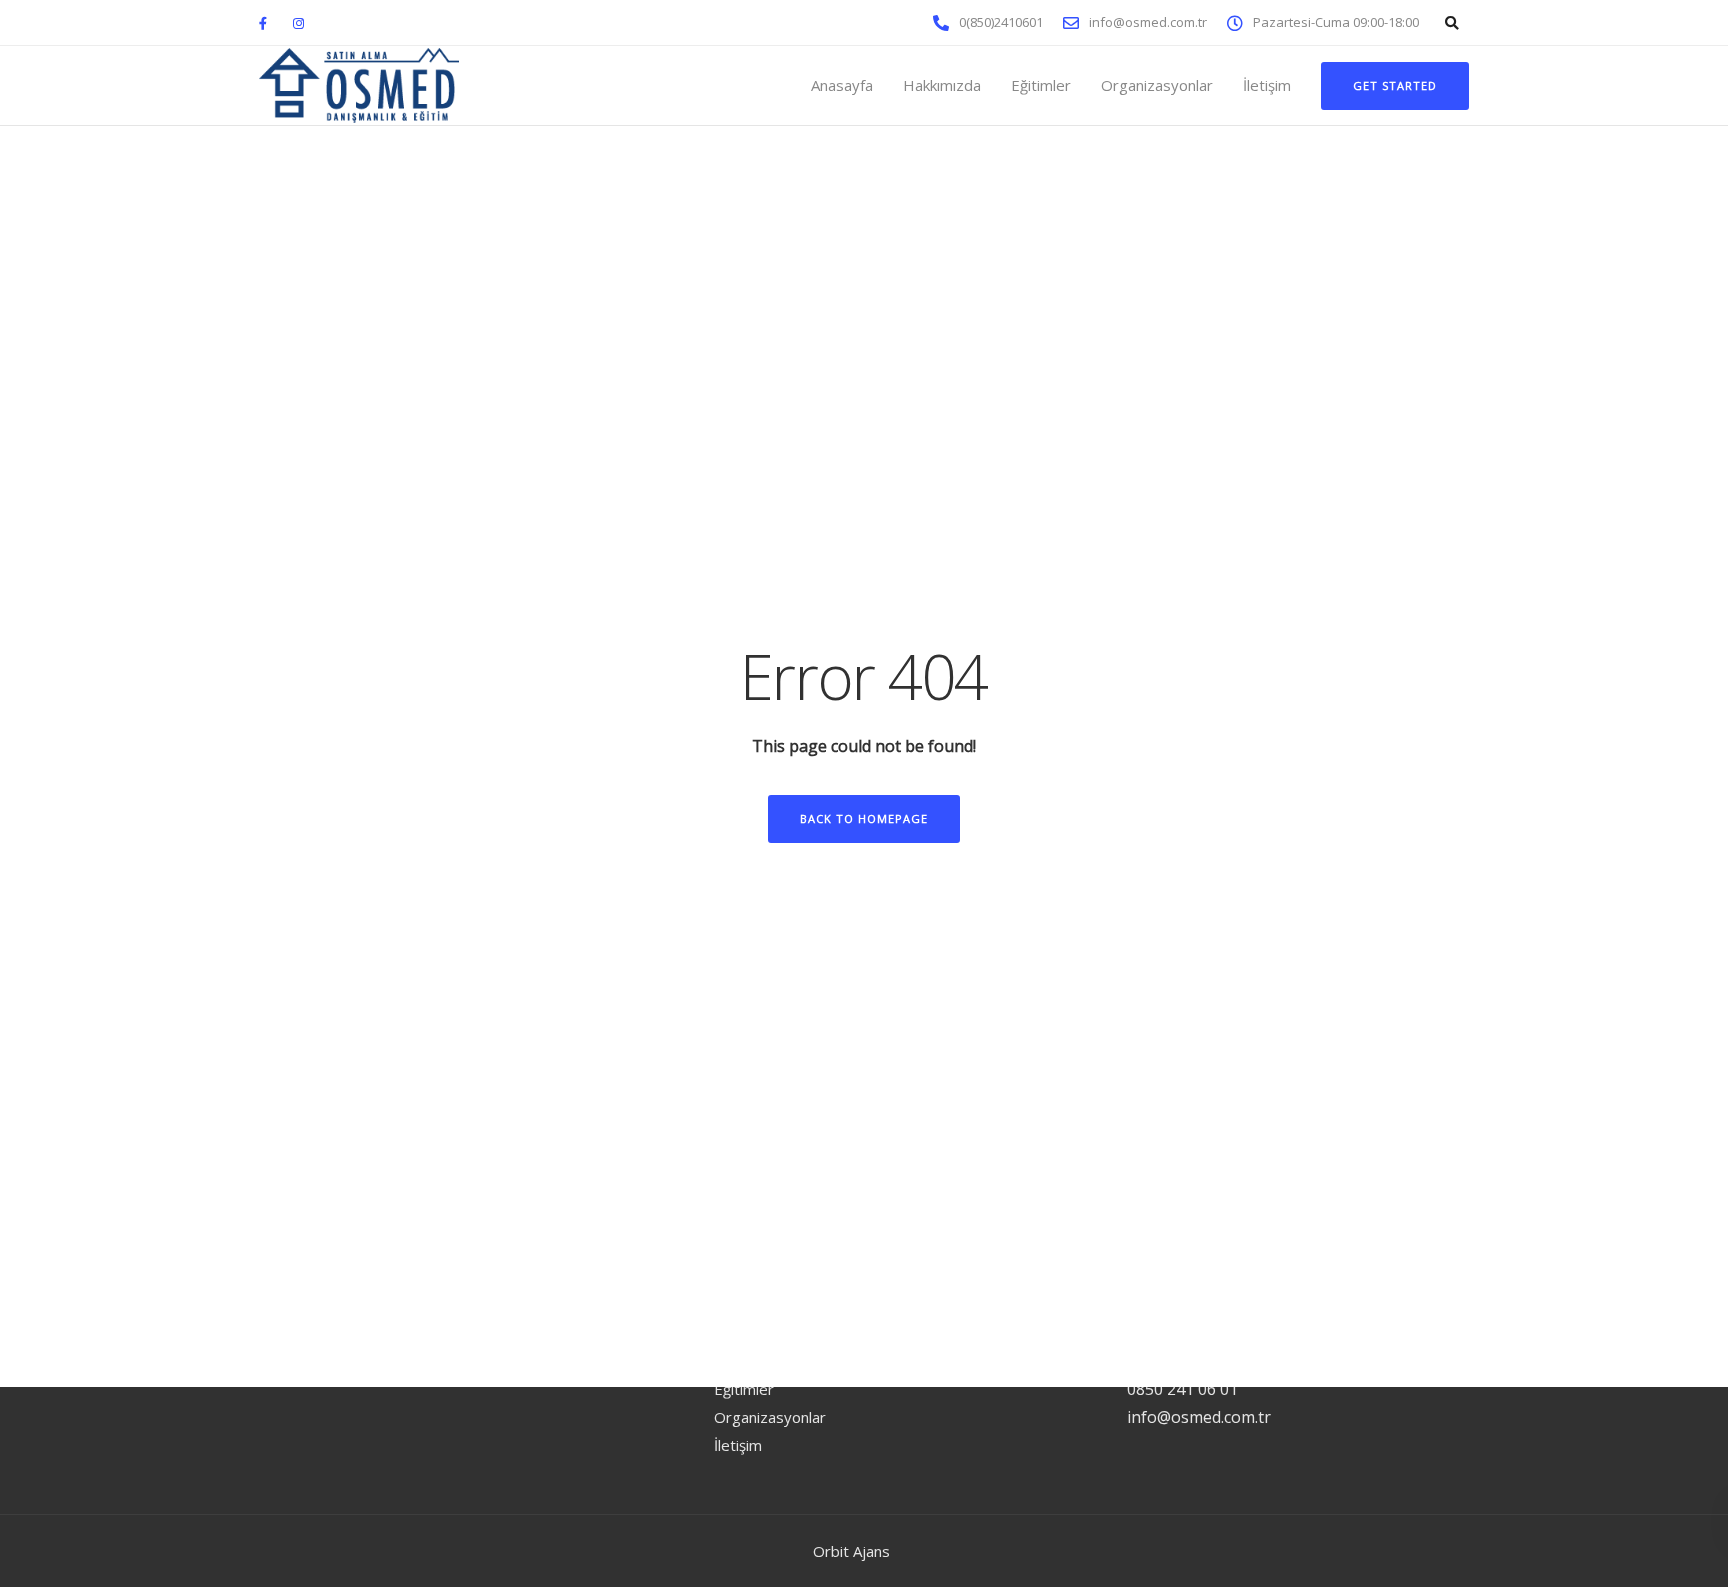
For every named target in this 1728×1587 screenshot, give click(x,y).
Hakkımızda (942, 85)
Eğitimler (1041, 85)
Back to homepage (864, 818)
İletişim (1267, 85)
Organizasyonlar (1157, 85)
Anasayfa (842, 85)
